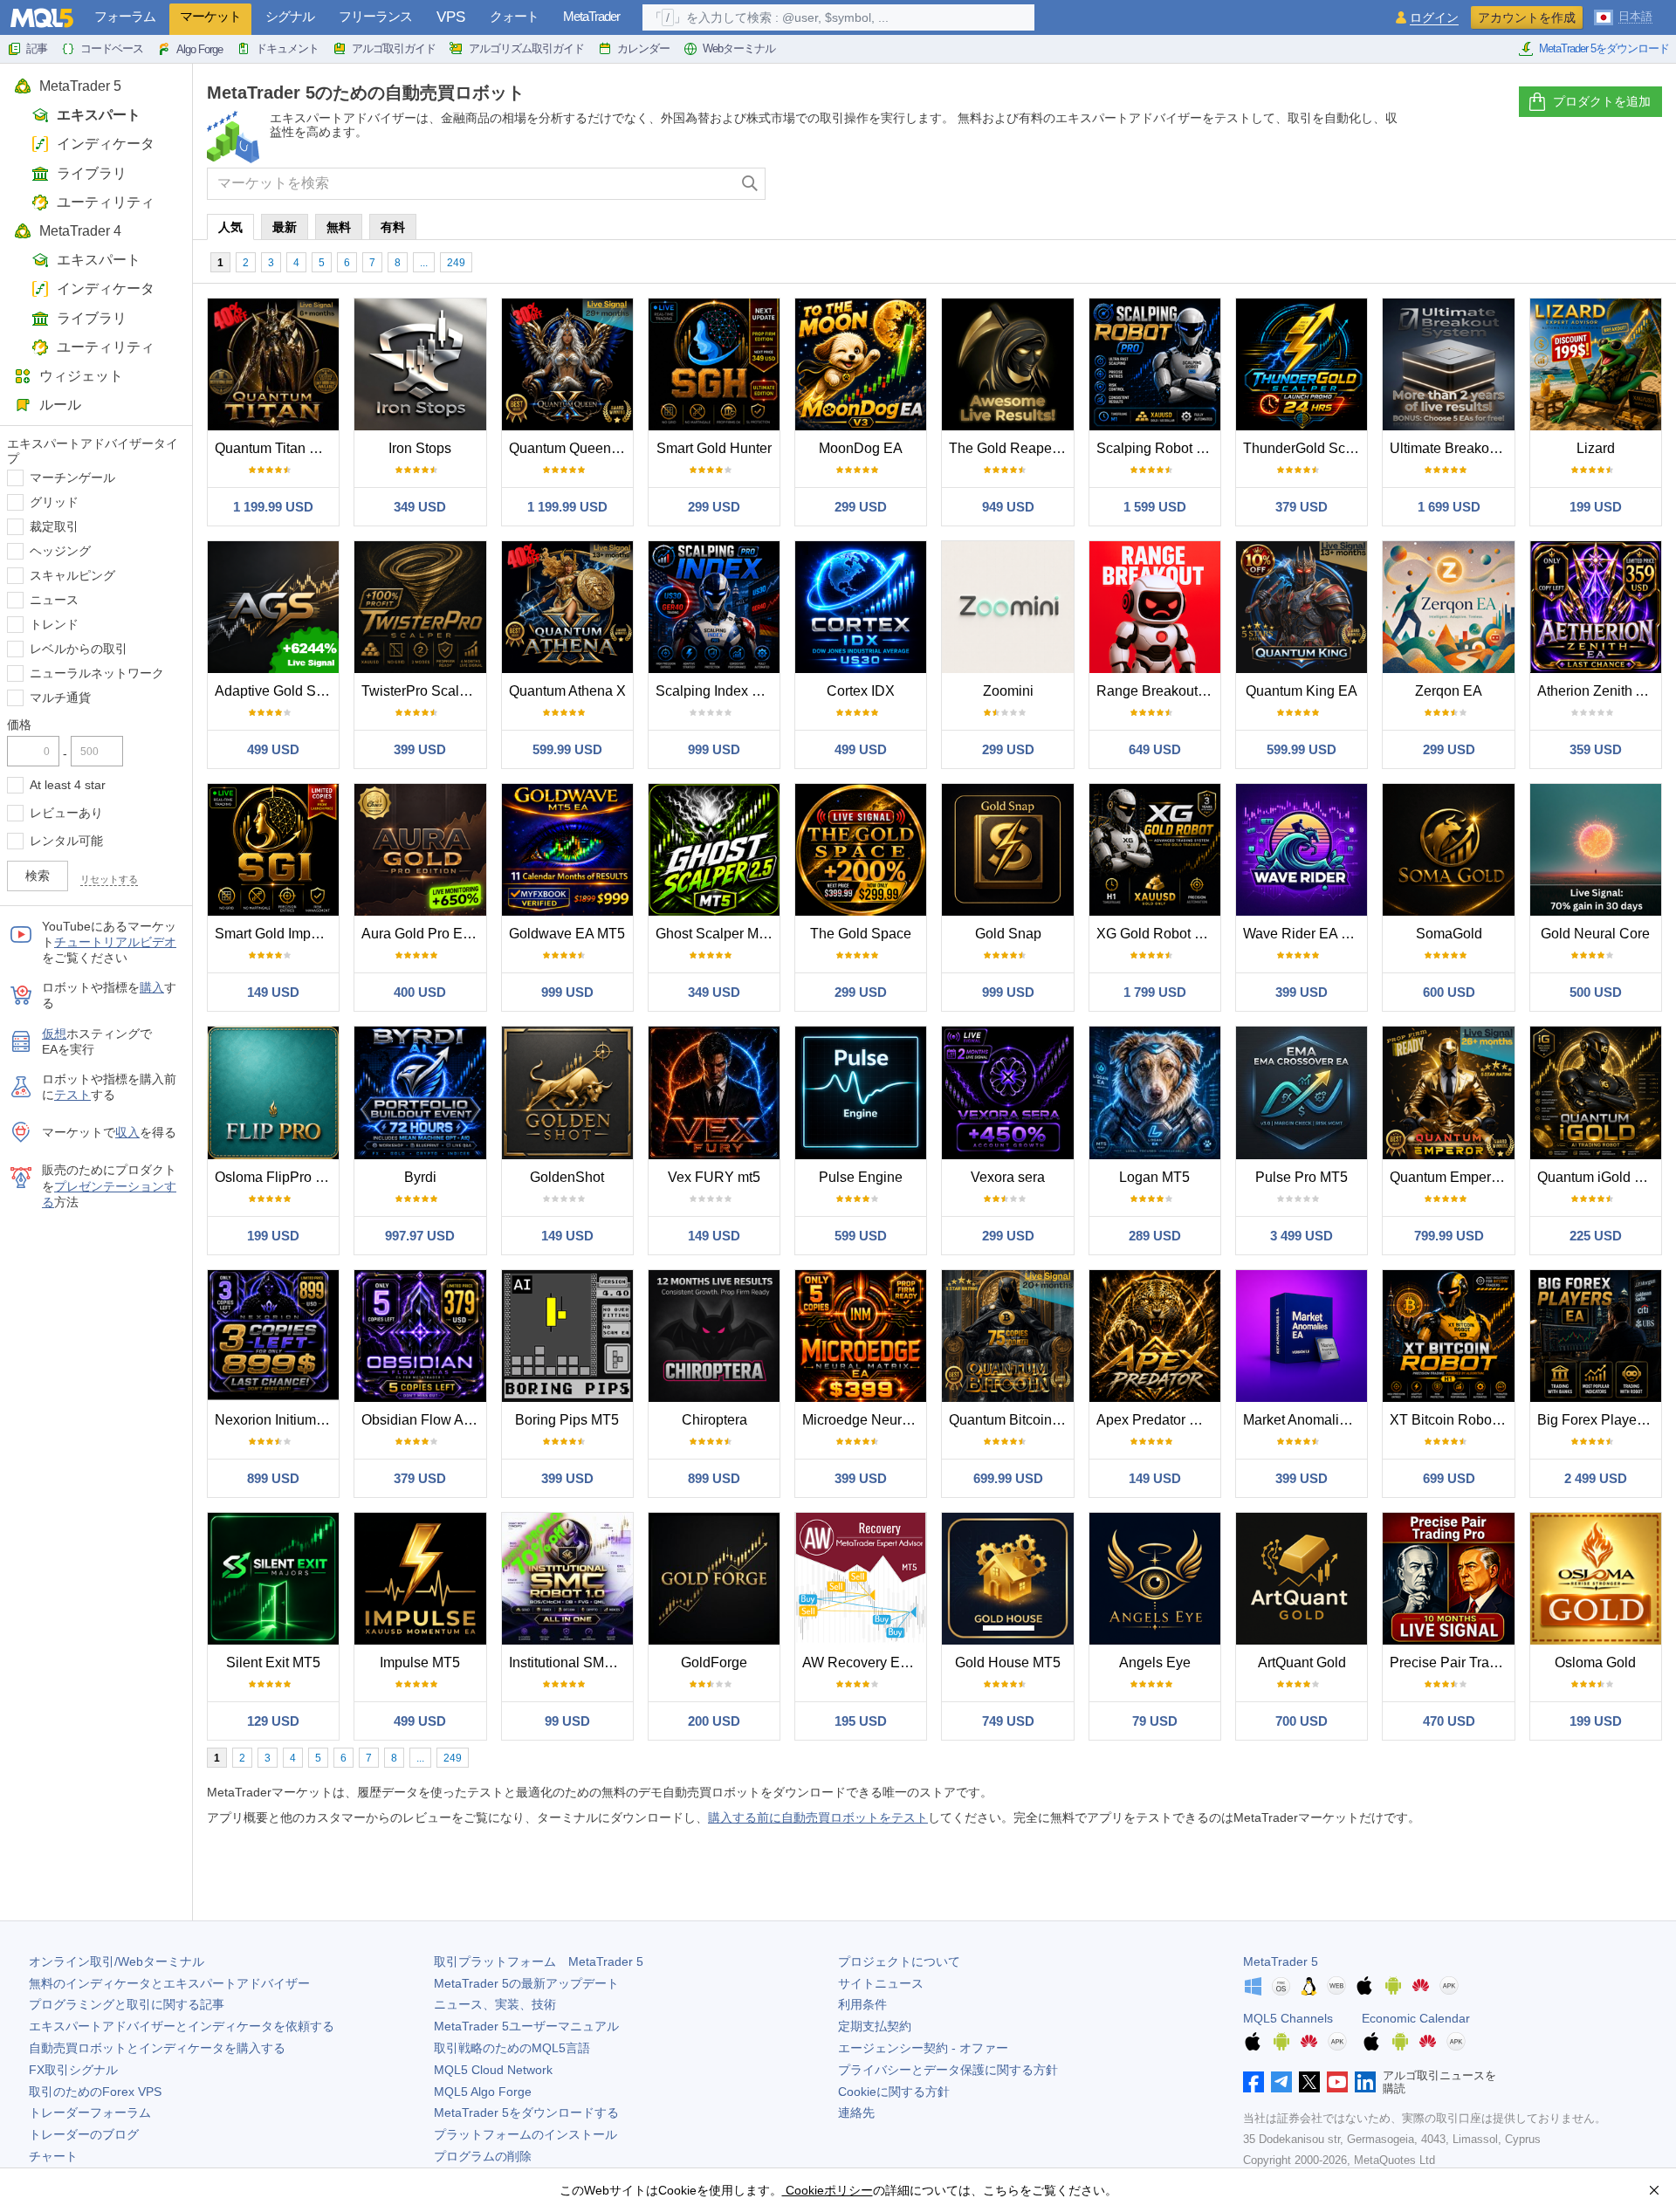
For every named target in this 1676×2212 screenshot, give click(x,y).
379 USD (1302, 507)
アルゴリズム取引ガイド (526, 48)
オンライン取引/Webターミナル (117, 1961)
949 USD (1008, 507)
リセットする (109, 879)
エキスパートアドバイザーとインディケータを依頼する (182, 2026)
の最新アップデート (526, 1983)
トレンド (54, 624)
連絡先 (856, 2112)
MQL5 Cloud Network (493, 2070)
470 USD (1449, 1721)
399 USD (420, 749)
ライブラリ (92, 173)
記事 (37, 48)
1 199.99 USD (273, 507)
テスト (72, 1095)
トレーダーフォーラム (90, 2112)
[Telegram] (1281, 2082)
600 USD (1449, 992)
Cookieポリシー (828, 2190)
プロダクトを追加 (1602, 101)
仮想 (54, 1034)
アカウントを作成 (1527, 17)
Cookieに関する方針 (894, 2092)
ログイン (1434, 18)
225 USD (1596, 1236)
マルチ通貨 (60, 697)
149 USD (273, 992)
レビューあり (66, 813)
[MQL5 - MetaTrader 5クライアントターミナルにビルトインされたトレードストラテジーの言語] (42, 18)
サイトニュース (881, 1983)
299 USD (714, 507)
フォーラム (125, 16)
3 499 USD (1302, 1236)
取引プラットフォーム (539, 1961)
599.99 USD (567, 749)
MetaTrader (591, 16)
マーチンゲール (72, 477)
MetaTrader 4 (80, 231)
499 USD (273, 749)
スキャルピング (72, 575)
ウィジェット (81, 376)
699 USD (1449, 1478)
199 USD (1596, 507)
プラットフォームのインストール (525, 2134)
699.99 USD (1008, 1478)
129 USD (273, 1721)
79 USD (1155, 1721)
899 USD (273, 1478)
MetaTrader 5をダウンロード (1604, 48)
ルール (60, 405)
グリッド (54, 502)
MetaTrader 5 (80, 86)
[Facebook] (1254, 2082)
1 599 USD (1155, 507)
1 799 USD (1155, 992)
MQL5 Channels (1288, 2018)
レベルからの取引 (79, 649)
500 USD (1596, 992)
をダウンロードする (526, 2112)
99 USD (567, 1721)
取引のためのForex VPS (95, 2092)
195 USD (861, 1721)
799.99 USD (1449, 1236)
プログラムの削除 (483, 2156)
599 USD (861, 1236)
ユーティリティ (106, 202)
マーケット (210, 16)
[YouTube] (1337, 2082)
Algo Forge (199, 49)
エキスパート (99, 115)
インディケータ (106, 144)
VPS (451, 17)
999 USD (714, 749)
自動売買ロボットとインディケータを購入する (157, 2048)
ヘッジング (60, 551)
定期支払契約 (875, 2026)
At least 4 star (68, 785)
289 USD (1155, 1236)
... (424, 263)
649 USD (1155, 749)
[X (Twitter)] (1309, 2082)
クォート (514, 16)
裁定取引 (54, 526)
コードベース (112, 48)
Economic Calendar (1416, 2018)
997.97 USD (420, 1236)
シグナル (290, 16)
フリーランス (375, 16)
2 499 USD (1596, 1478)
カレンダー (643, 48)
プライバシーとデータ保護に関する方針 (948, 2070)
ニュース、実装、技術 (495, 2004)
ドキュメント (287, 48)
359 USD (1596, 749)
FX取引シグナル (73, 2070)
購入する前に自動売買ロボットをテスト (818, 1817)
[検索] (750, 184)
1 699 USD (1449, 507)
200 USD (714, 1721)
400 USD (420, 992)
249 (456, 263)
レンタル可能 (66, 841)
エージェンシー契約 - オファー (923, 2048)
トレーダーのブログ (84, 2134)
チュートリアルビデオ (115, 942)
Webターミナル (739, 48)
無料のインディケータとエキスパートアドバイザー (169, 1983)
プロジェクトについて (899, 1961)
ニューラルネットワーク (97, 673)
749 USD (1008, 1721)
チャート (53, 2156)
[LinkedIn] (1365, 2082)
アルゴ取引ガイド (394, 48)
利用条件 (862, 2004)
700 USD (1302, 1721)
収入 (127, 1132)
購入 (152, 987)
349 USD (420, 507)
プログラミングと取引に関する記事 (127, 2004)
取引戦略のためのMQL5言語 (512, 2048)
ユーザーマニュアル (526, 2026)
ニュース (54, 600)
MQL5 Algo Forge (483, 2092)
